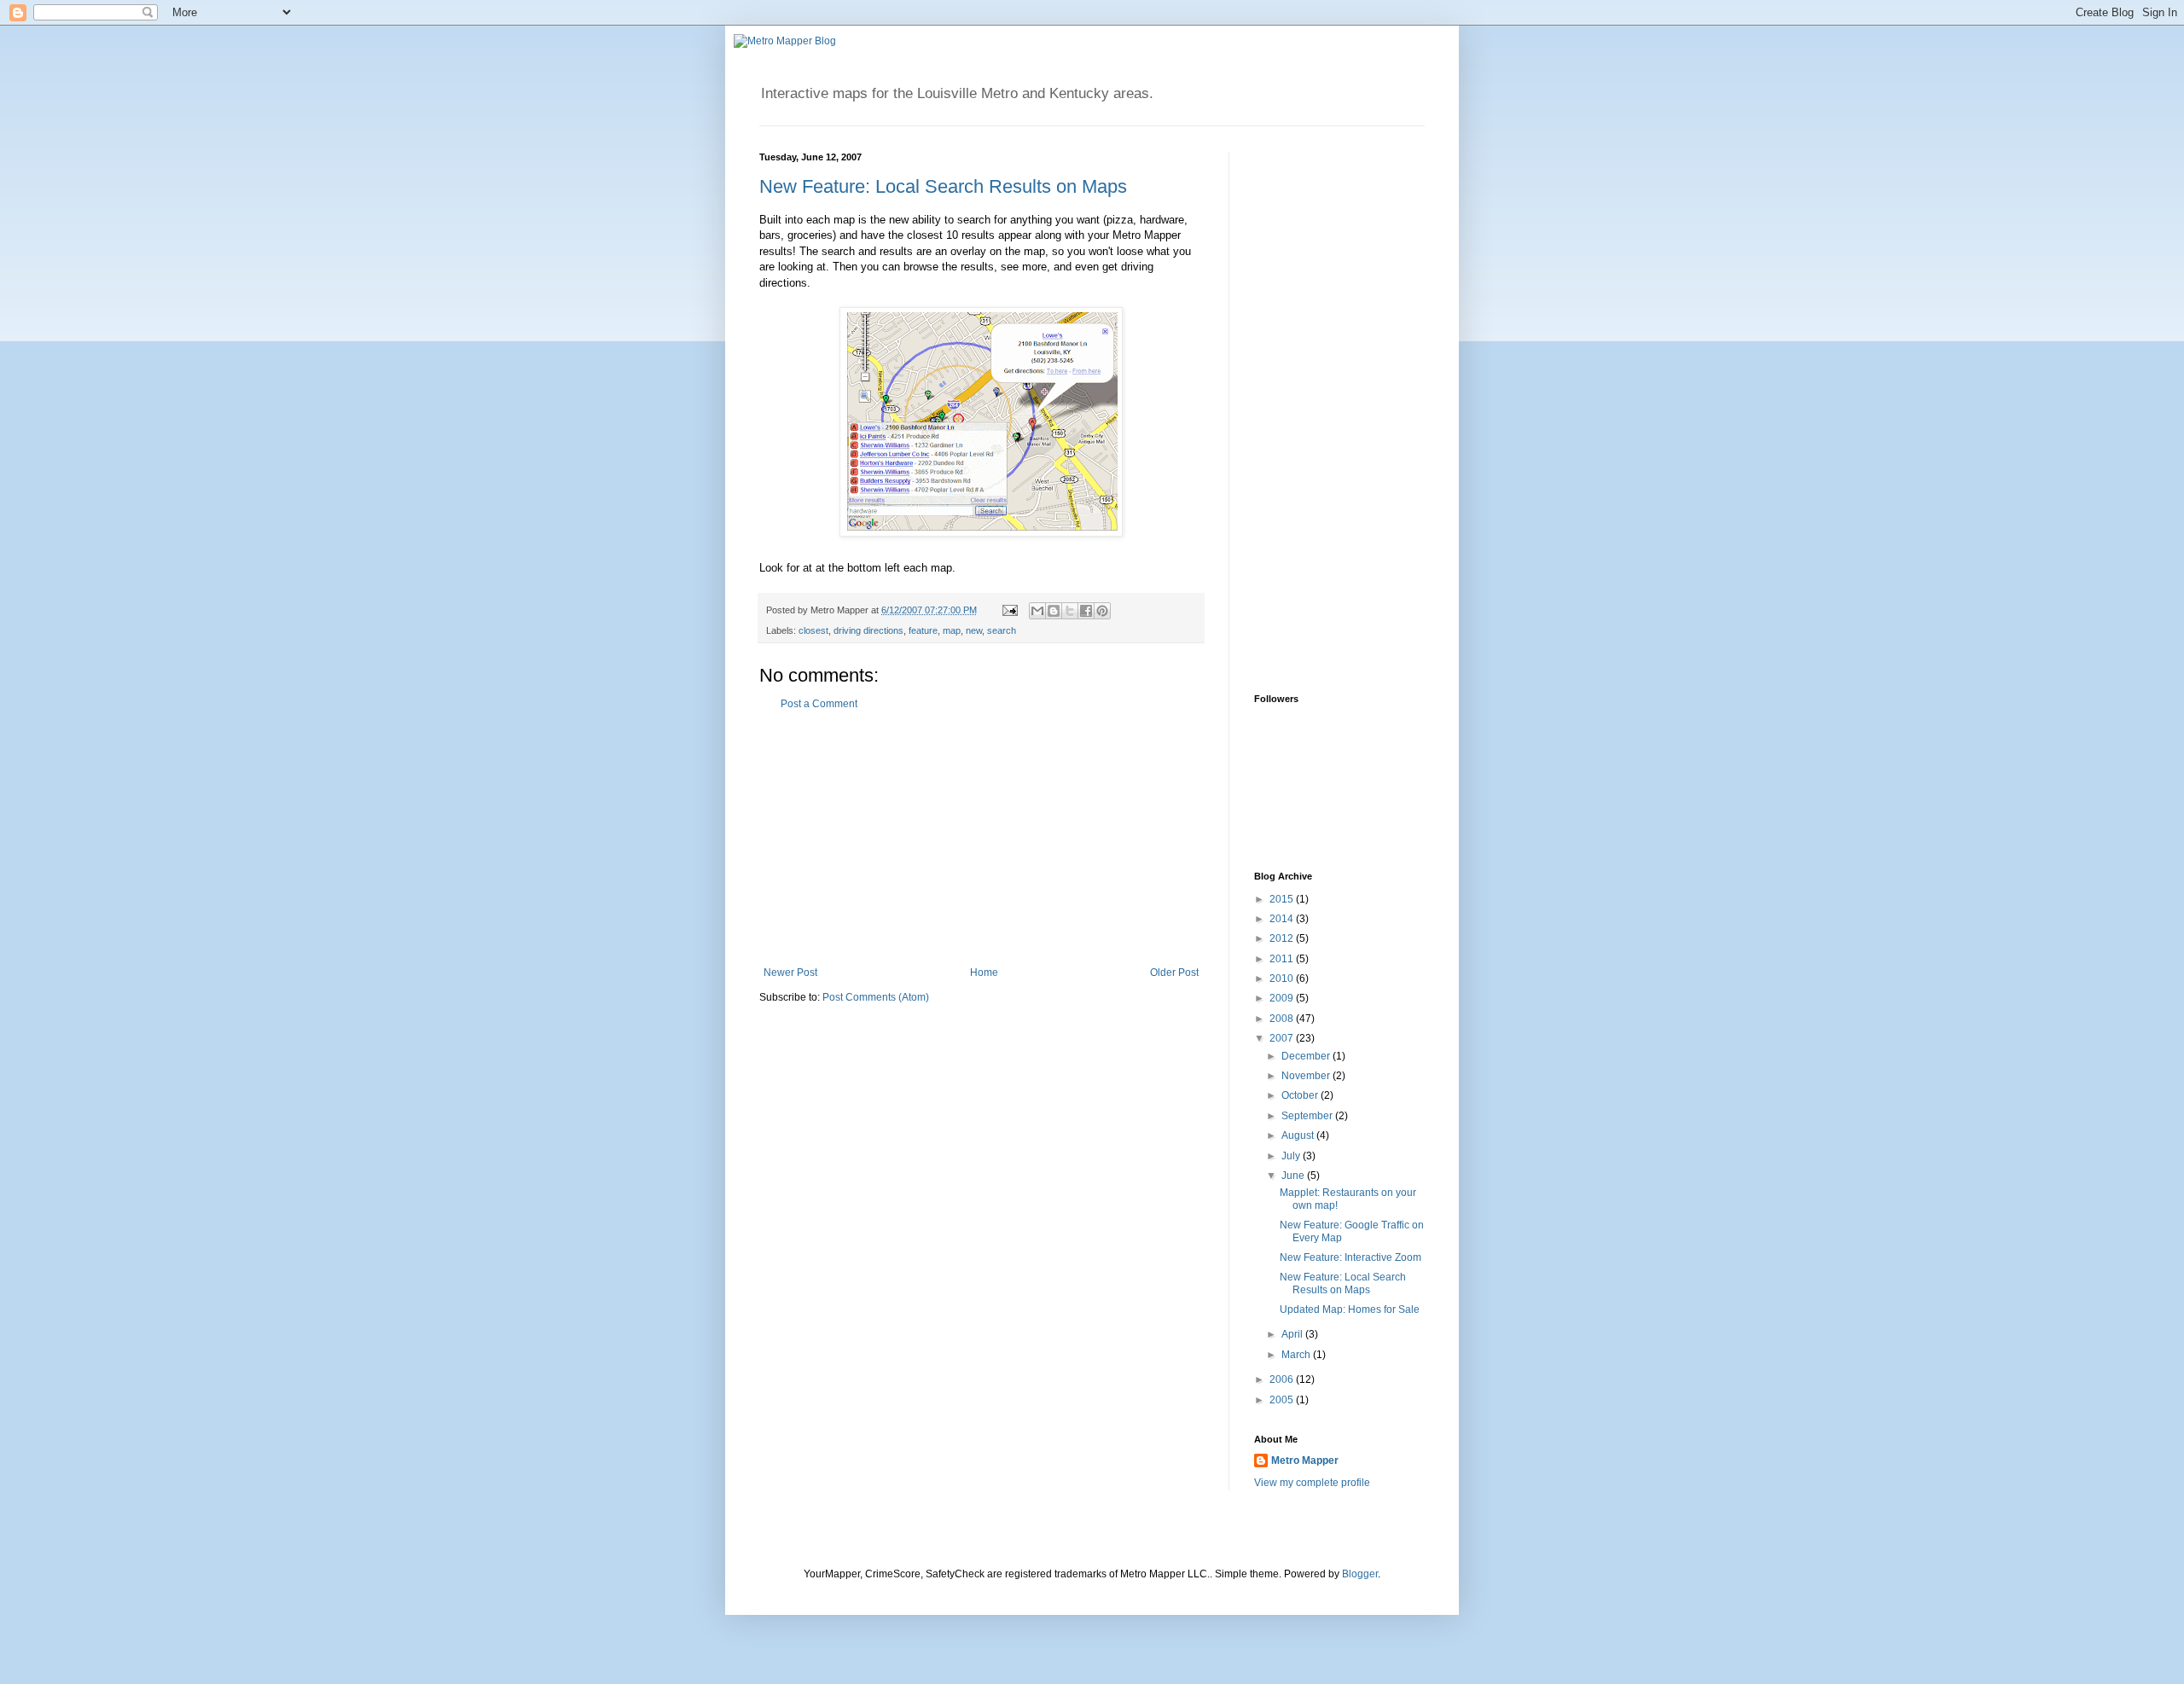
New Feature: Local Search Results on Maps (943, 186)
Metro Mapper (1305, 1460)
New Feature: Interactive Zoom (1350, 1257)
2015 (1283, 899)
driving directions (868, 630)
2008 (1283, 1019)
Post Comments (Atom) (876, 997)
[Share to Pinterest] (1102, 611)
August (1299, 1135)
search (1002, 630)
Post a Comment (819, 704)
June (1294, 1176)
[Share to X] (1070, 611)
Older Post (1174, 973)
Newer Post (790, 973)
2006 (1283, 1379)
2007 (1283, 1038)
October (1301, 1095)
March (1297, 1355)
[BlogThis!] (1054, 611)
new (974, 630)
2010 (1283, 978)
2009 (1283, 998)
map (952, 630)
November (1307, 1076)
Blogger (1360, 1574)
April (1293, 1334)
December (1307, 1056)
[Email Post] (1009, 610)
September (1308, 1116)
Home (984, 973)
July (1292, 1156)
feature (923, 630)
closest (813, 630)
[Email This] (1037, 611)
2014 (1283, 919)
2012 (1283, 938)
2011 (1283, 959)
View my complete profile (1312, 1483)
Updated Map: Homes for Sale (1350, 1309)
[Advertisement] (981, 839)
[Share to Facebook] (1086, 611)
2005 (1283, 1400)
